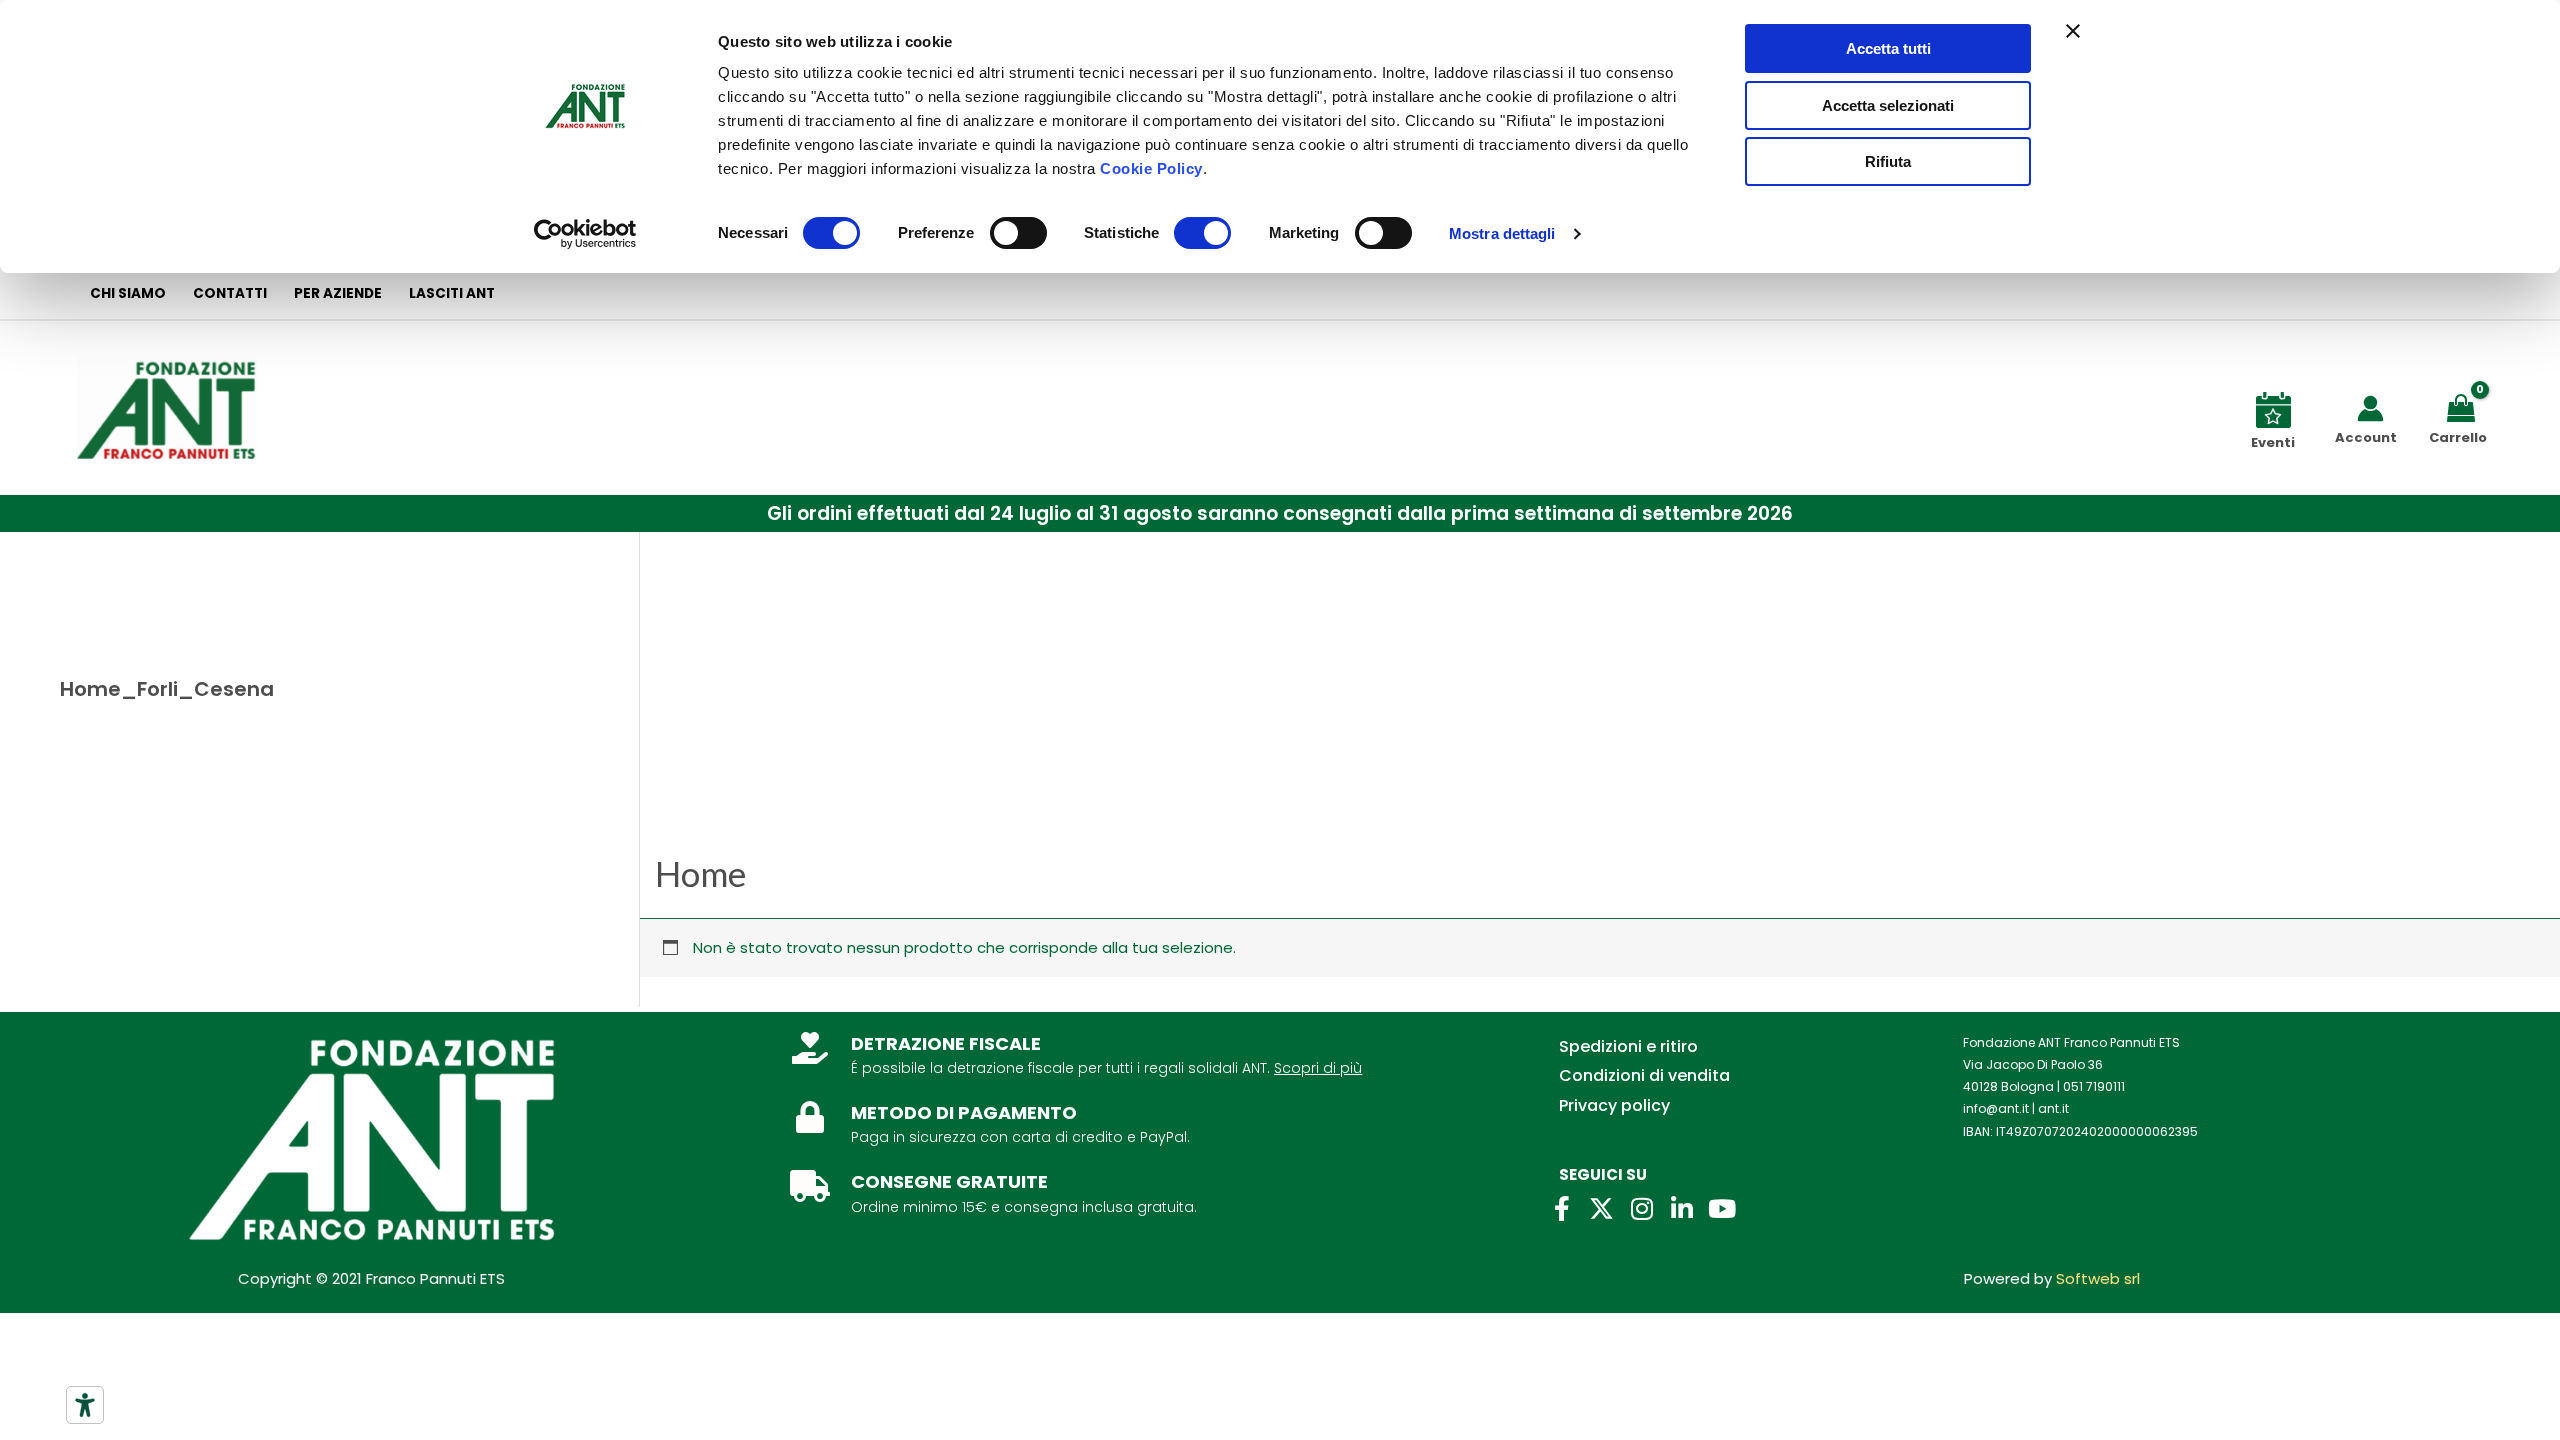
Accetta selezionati (1888, 105)
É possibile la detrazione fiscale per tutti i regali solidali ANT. (1060, 1068)
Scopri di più (1318, 1068)
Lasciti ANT (452, 293)
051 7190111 (2094, 1086)
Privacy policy (1614, 1105)
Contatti (230, 293)
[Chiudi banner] (2073, 31)
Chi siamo (128, 293)
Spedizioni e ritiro (1628, 1046)
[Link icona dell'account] (2370, 408)
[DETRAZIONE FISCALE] (810, 1048)
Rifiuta (1888, 161)
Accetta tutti (1888, 48)
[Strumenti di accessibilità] (85, 1405)
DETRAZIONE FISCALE (946, 1043)
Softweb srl (2098, 1278)
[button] (1280, 513)
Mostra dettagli (1502, 233)
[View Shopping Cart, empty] (2464, 406)
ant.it (2053, 1108)
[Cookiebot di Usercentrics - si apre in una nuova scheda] (585, 234)
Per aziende (338, 293)
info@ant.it (1996, 1108)
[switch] (1018, 233)
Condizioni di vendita (1644, 1075)
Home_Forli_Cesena (167, 689)
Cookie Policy (1151, 168)
